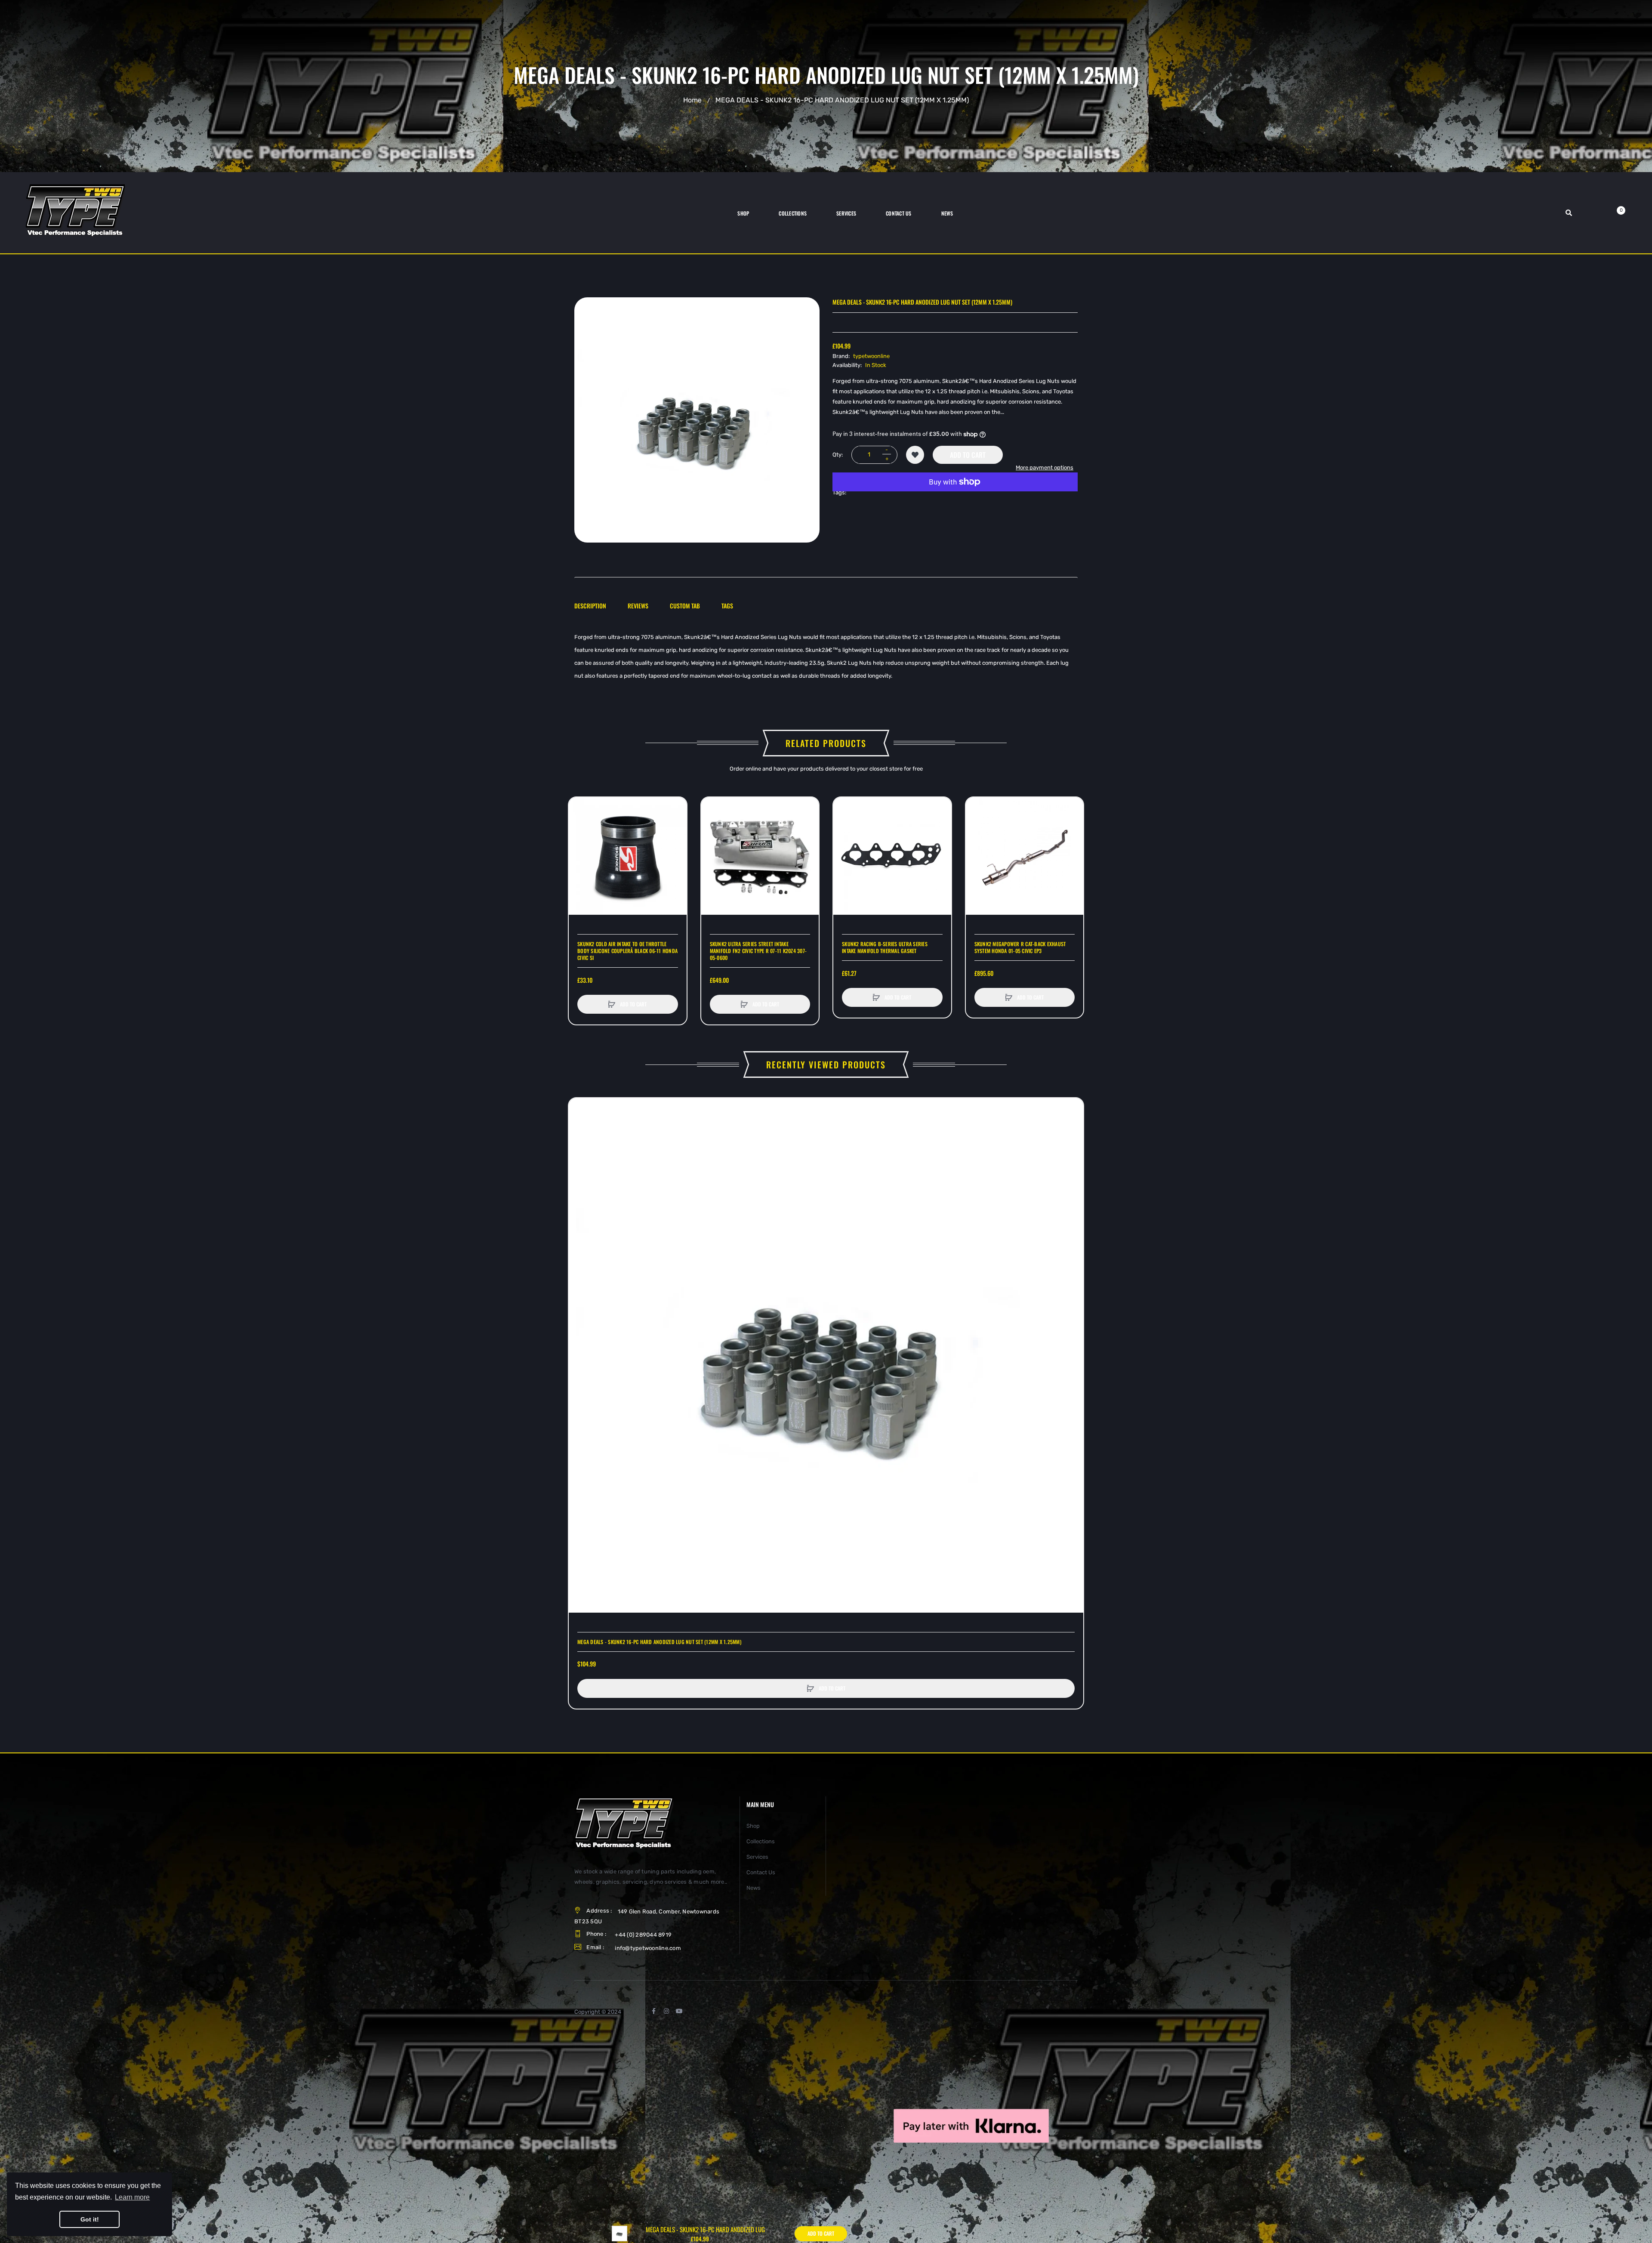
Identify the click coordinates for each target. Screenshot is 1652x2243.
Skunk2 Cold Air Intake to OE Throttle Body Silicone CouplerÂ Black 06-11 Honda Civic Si (627, 951)
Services (757, 1857)
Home (692, 100)
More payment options (1045, 467)
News (754, 1888)
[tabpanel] (826, 657)
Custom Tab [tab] (685, 606)
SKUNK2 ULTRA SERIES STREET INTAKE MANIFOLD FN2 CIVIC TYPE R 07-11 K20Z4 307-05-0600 (758, 951)
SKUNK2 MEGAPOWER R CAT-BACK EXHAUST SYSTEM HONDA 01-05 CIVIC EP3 (1020, 947)
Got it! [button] (90, 2219)
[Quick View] (579, 841)
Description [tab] (590, 606)
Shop (753, 1826)
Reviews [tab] (638, 606)
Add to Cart (968, 455)
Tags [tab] (727, 606)
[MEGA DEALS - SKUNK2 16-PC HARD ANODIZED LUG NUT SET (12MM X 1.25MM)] (619, 2233)
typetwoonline (871, 356)
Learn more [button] (132, 2197)
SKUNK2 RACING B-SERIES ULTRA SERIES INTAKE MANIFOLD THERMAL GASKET (885, 947)
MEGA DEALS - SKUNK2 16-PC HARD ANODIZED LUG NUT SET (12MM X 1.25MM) (660, 1642)
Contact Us (761, 1872)
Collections (761, 1841)
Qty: (838, 455)
